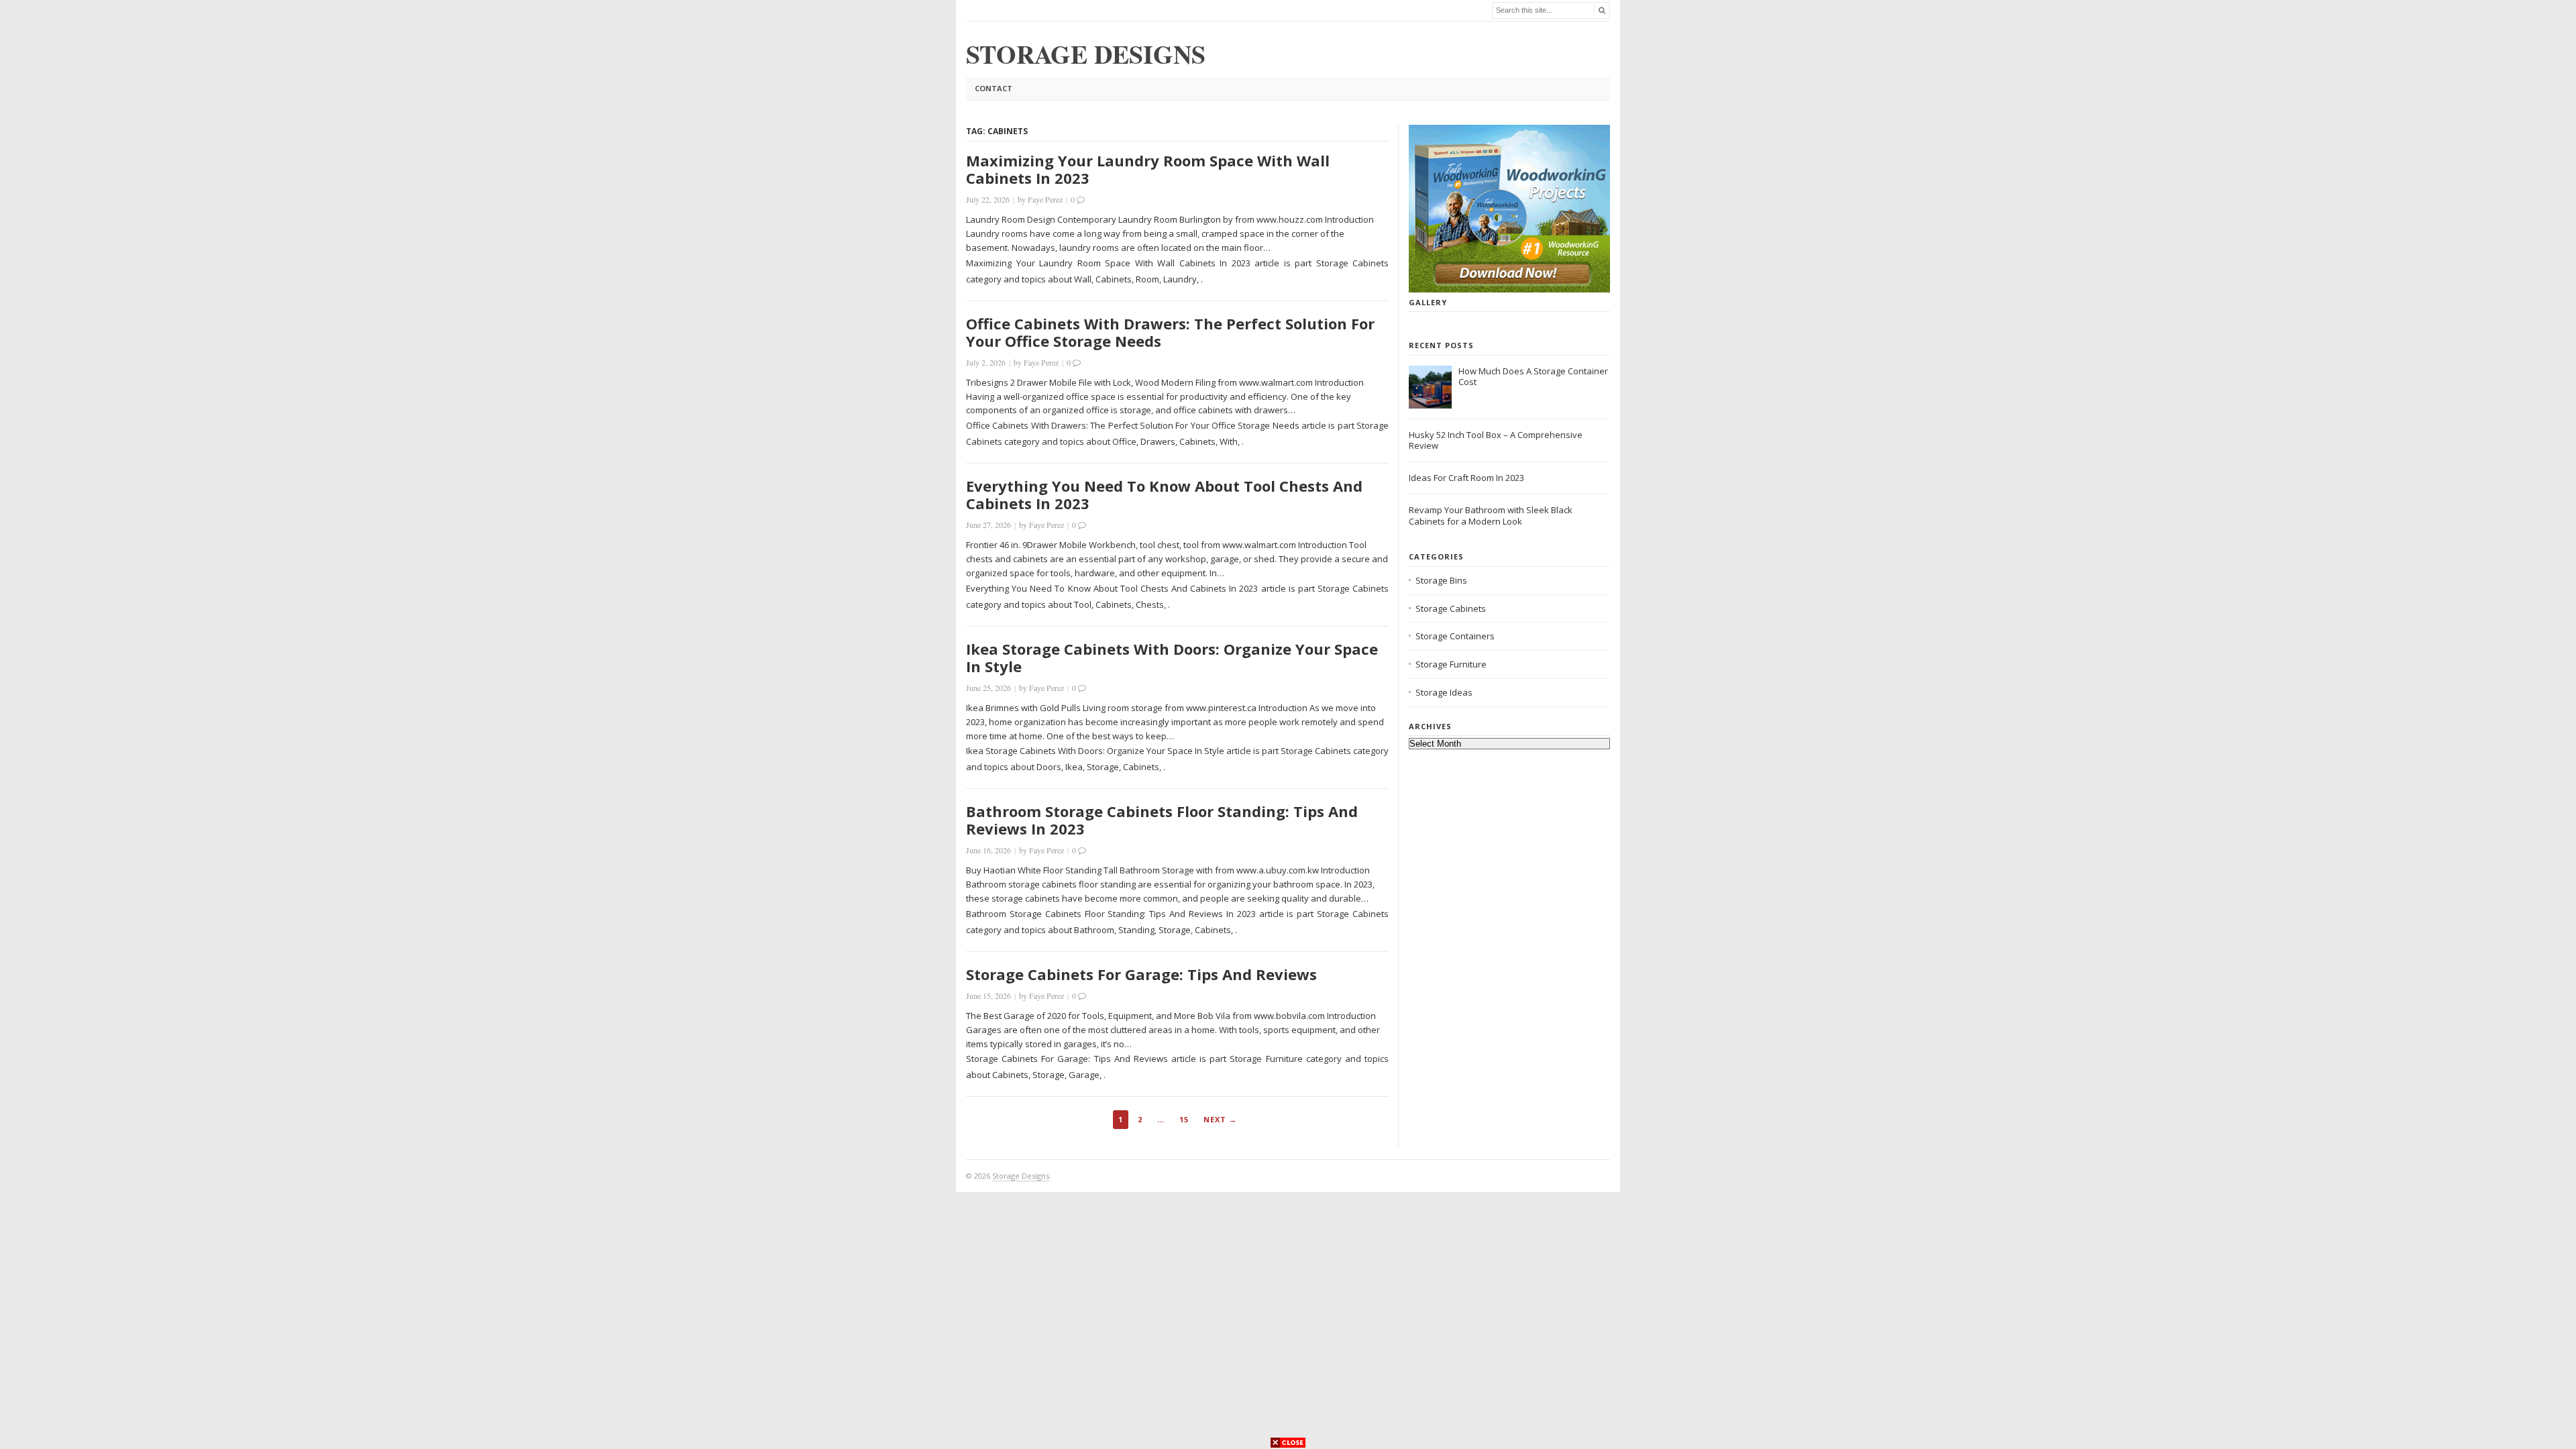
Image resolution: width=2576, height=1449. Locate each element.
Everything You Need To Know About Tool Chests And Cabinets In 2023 (1164, 494)
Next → (1220, 1119)
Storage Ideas (1444, 692)
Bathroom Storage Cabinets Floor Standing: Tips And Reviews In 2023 (1162, 820)
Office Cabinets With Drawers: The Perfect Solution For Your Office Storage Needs (1170, 332)
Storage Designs (1021, 1176)
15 (1184, 1119)
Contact (994, 88)
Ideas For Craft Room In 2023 (1466, 478)
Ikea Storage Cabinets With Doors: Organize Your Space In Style (1172, 657)
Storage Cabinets (1451, 608)
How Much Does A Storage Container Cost (1533, 377)
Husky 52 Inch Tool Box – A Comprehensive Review (1496, 440)
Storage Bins (1441, 580)
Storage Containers (1455, 636)
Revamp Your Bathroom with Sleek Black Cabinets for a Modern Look (1491, 516)
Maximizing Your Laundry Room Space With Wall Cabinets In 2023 (1148, 169)
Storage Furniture (1451, 664)
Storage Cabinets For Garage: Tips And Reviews (1141, 974)
